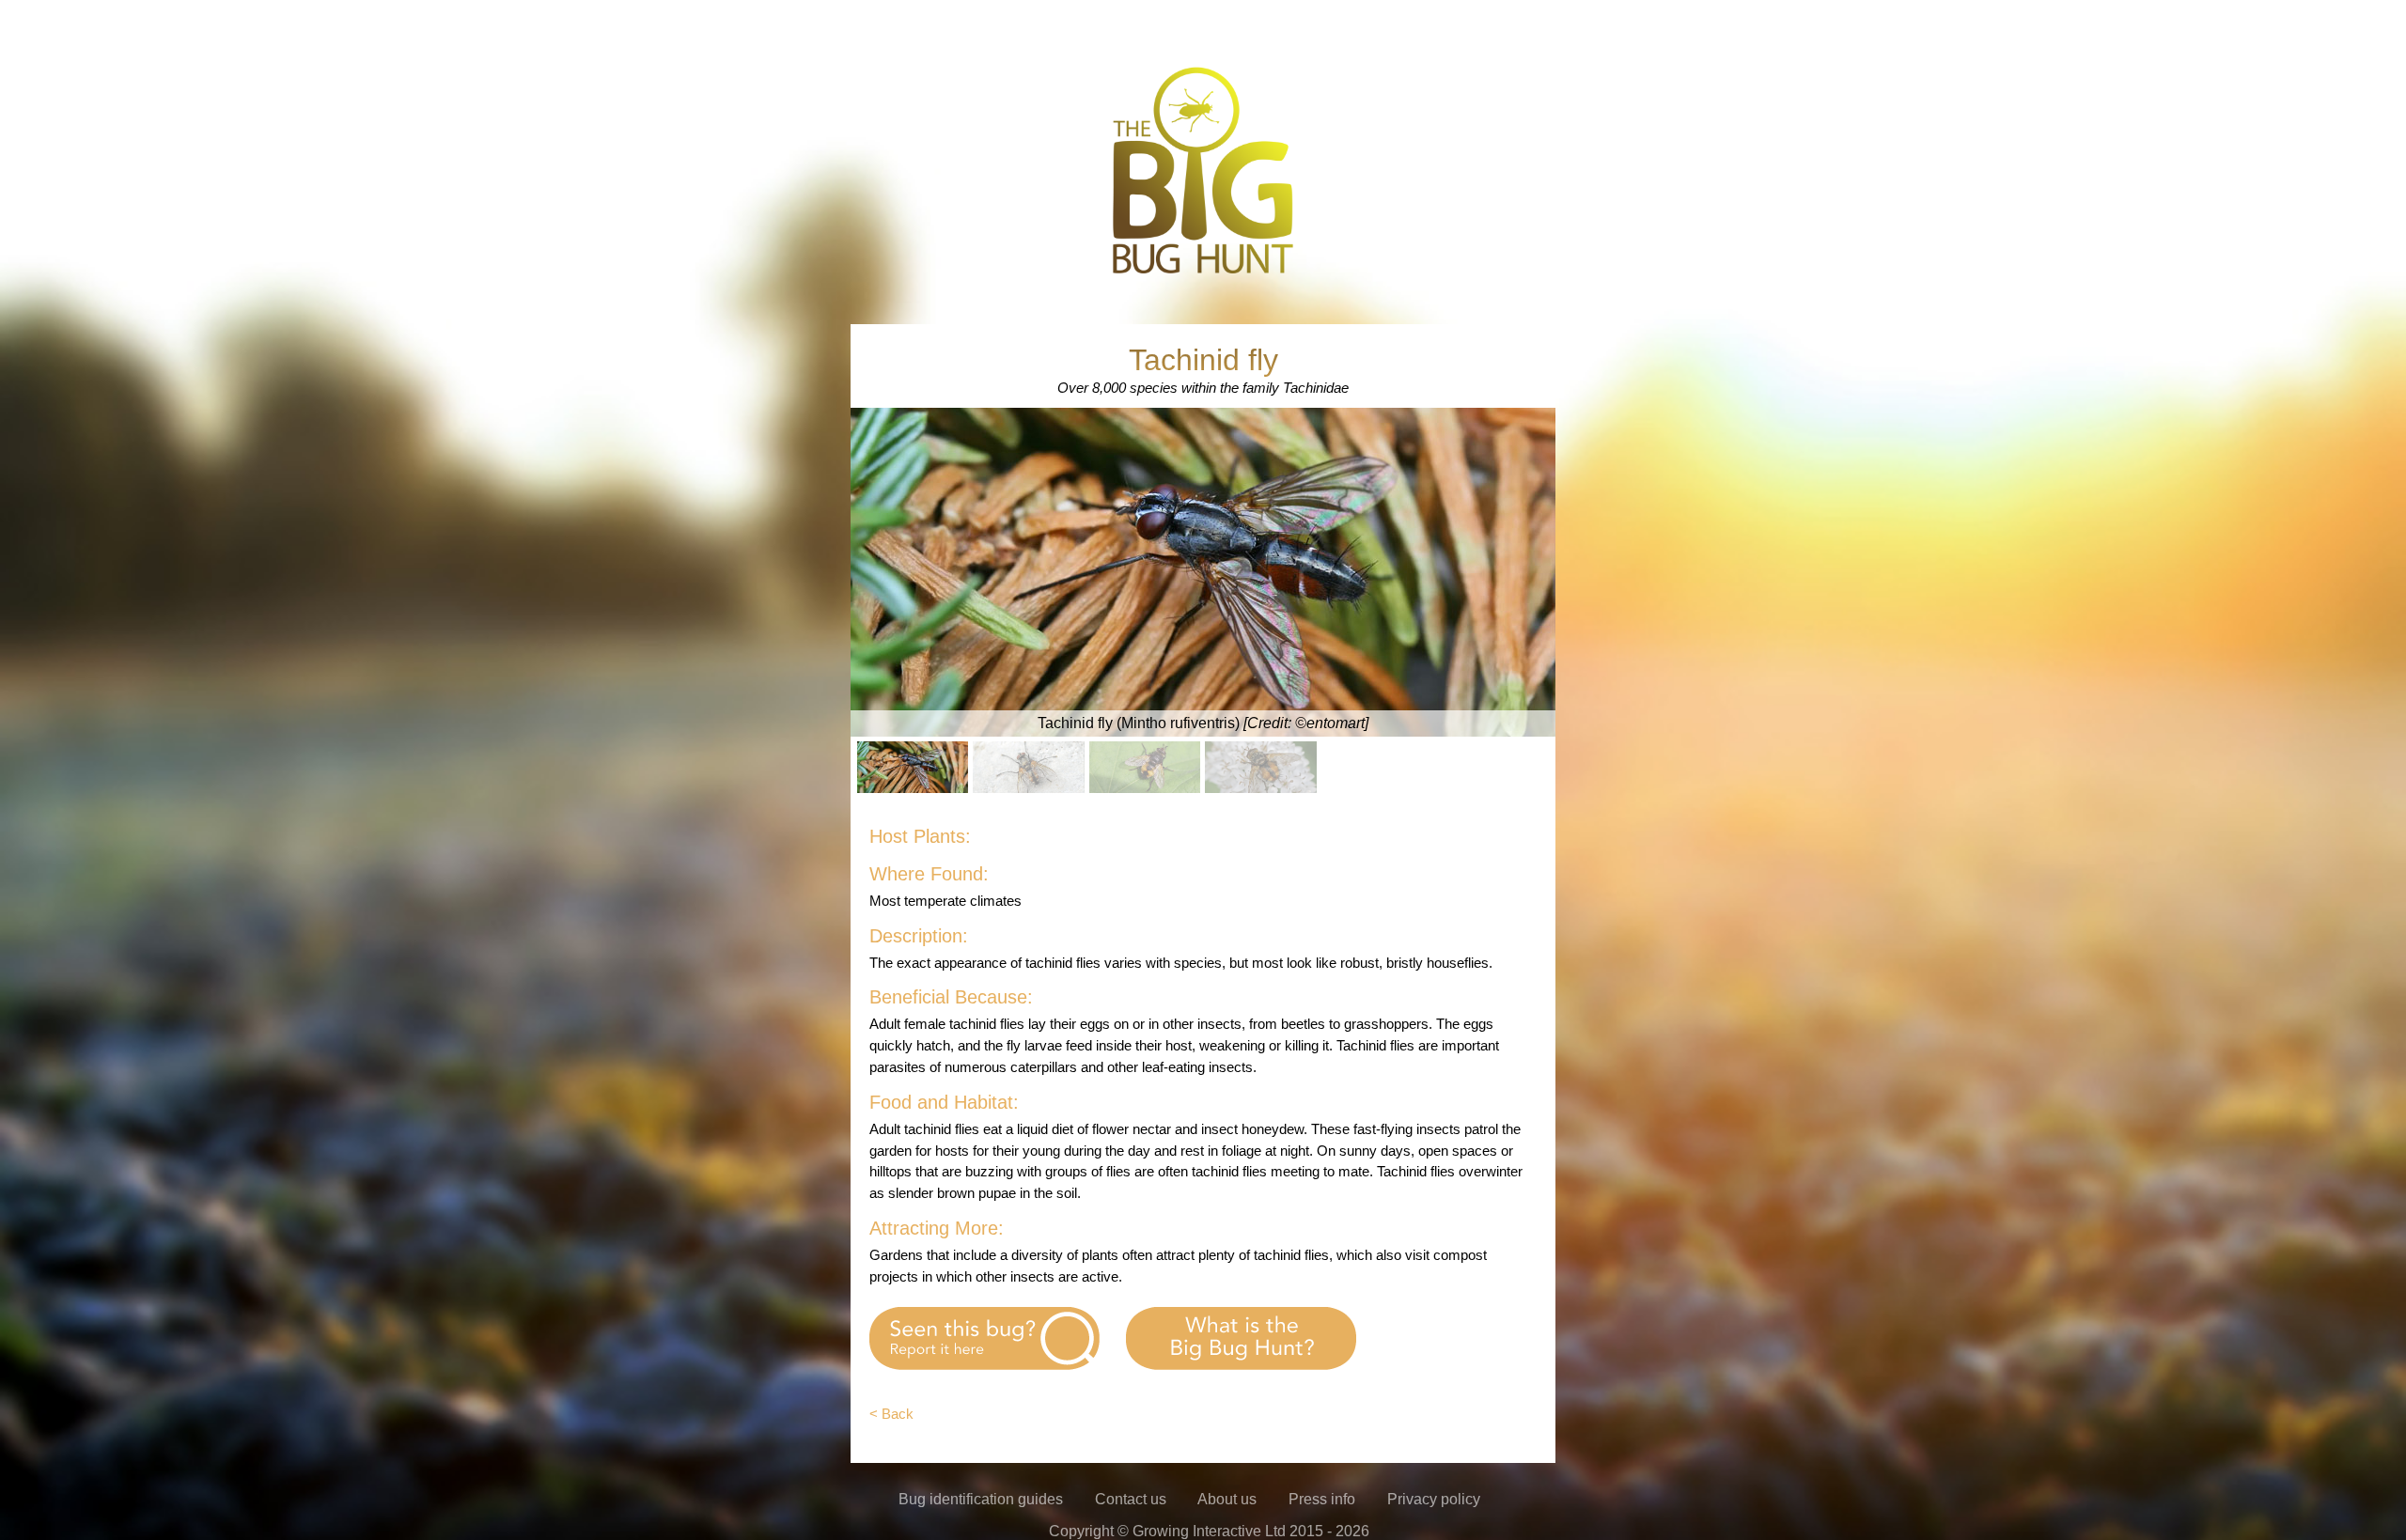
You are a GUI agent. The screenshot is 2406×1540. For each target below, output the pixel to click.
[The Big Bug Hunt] (1203, 272)
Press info (1322, 1499)
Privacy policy (1434, 1499)
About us (1227, 1499)
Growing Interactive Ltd (1209, 1531)
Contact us (1131, 1499)
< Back (891, 1414)
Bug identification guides (981, 1499)
